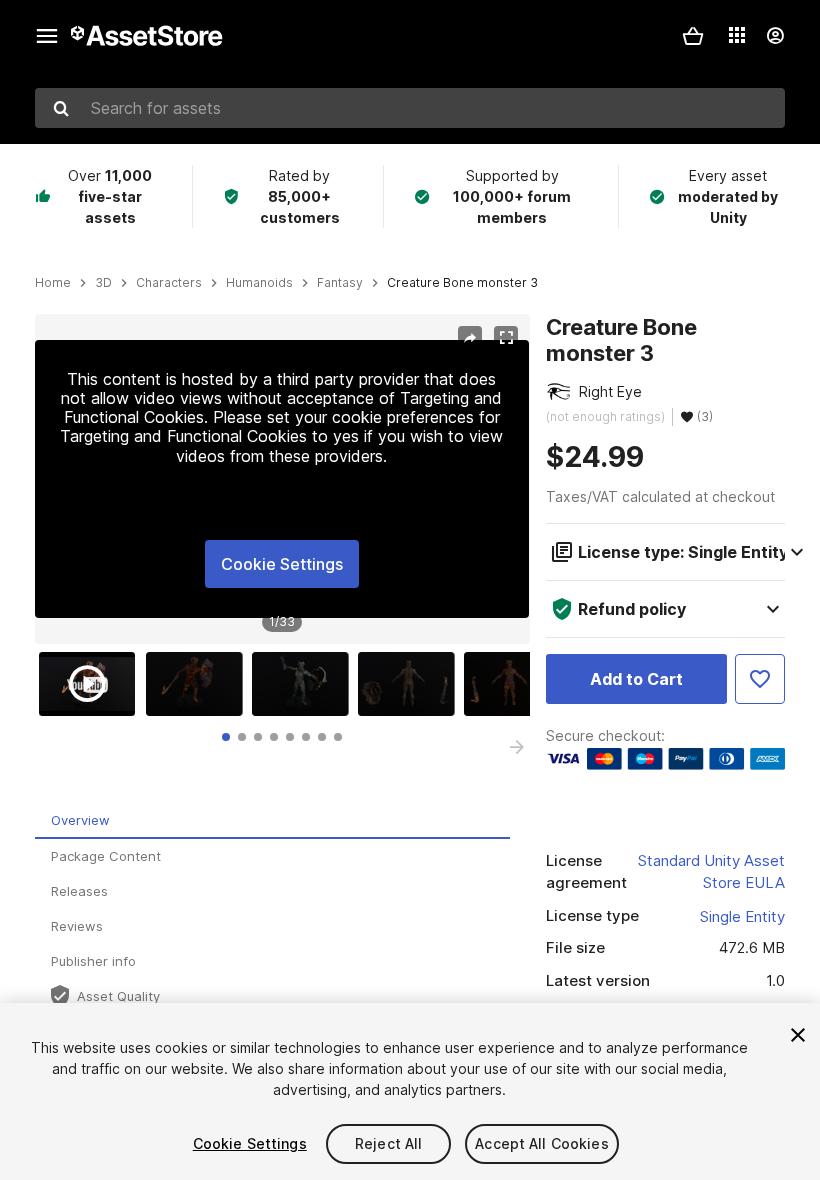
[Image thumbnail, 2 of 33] (199, 684)
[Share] (470, 338)
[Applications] (737, 35)
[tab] (226, 737)
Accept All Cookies (542, 1143)
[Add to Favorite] (760, 679)
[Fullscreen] (506, 338)
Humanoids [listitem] (259, 283)
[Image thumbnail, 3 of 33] (305, 684)
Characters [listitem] (169, 283)
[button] (693, 36)
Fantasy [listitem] (340, 283)
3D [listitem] (103, 283)
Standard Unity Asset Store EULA (711, 872)
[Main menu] (47, 36)
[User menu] (775, 36)
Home (53, 283)
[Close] (798, 1035)
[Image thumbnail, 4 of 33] (411, 684)
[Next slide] (517, 747)
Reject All (388, 1143)
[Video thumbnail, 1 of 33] (92, 684)
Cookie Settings (282, 564)
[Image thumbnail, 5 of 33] (517, 684)
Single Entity (742, 916)
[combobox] (410, 108)
